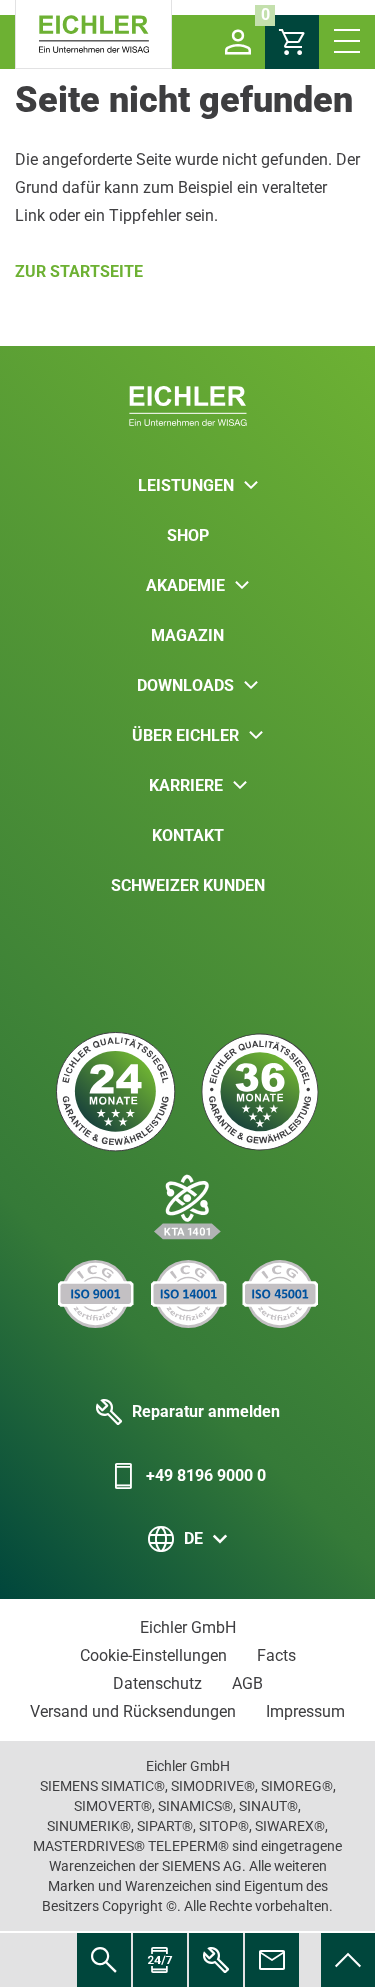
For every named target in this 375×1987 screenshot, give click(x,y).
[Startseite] (93, 34)
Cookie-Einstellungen (153, 1655)
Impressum (305, 1711)
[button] (238, 42)
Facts (276, 1655)
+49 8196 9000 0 (206, 1475)
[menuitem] (348, 1960)
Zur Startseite (79, 271)
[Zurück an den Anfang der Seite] (348, 1960)
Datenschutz (157, 1683)
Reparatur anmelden (206, 1411)
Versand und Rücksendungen (133, 1711)
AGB (247, 1683)
